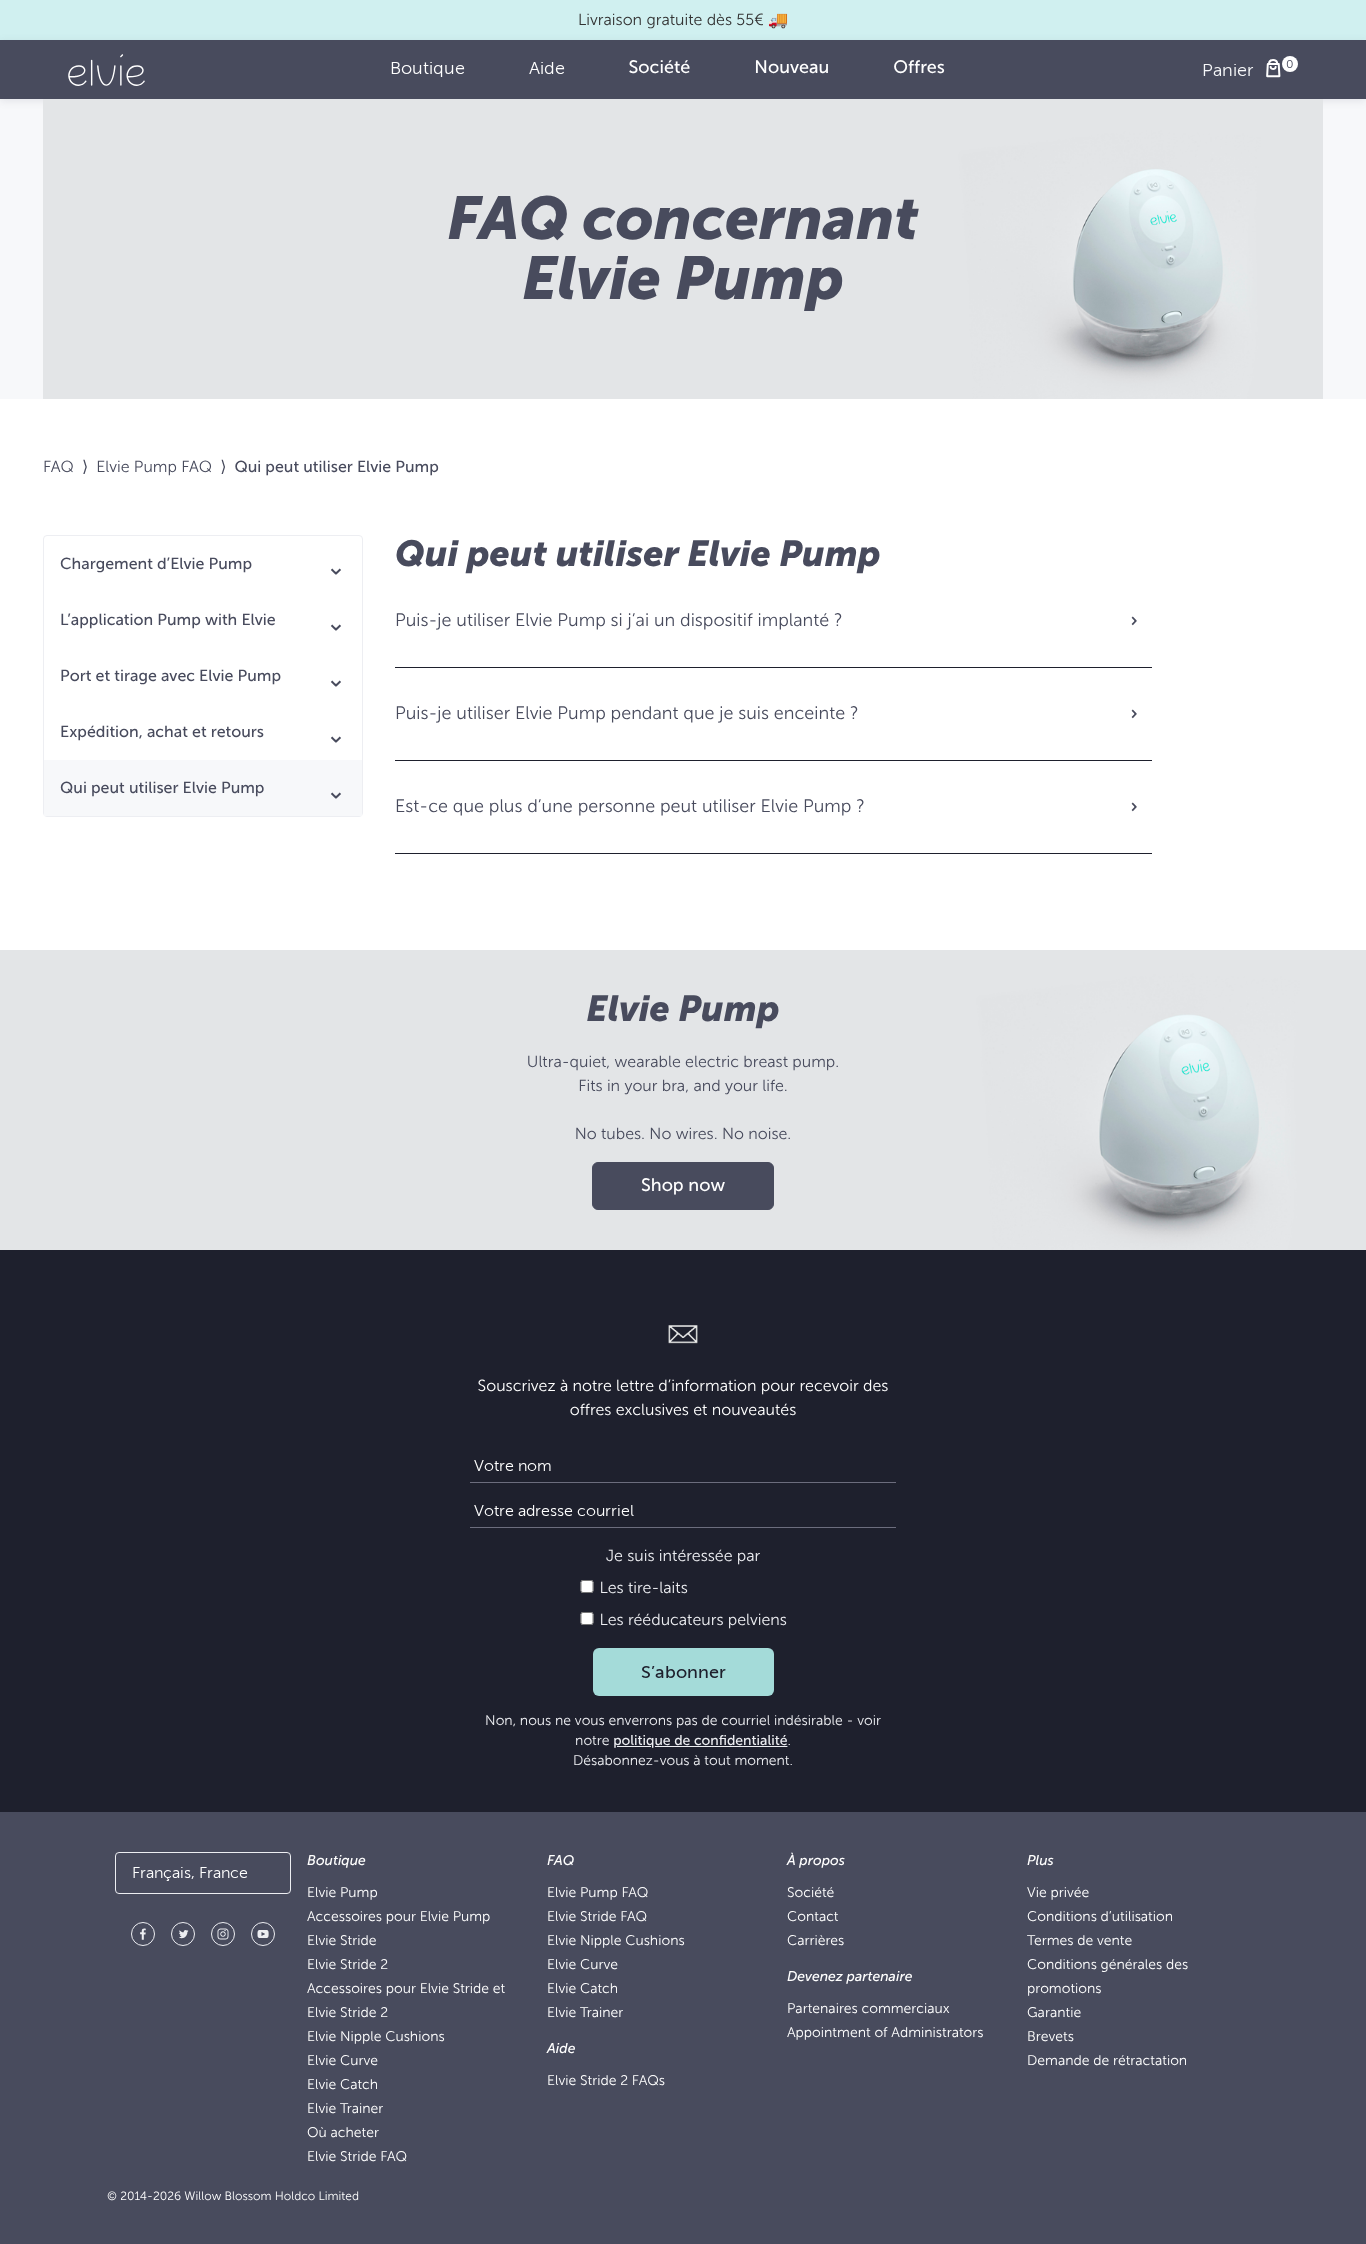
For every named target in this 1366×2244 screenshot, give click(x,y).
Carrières (815, 1941)
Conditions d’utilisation (1100, 1917)
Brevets (1050, 2037)
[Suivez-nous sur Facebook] (143, 1937)
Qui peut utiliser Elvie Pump (162, 788)
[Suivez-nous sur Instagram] (223, 1937)
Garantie (1054, 2013)
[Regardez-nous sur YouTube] (263, 1937)
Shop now (683, 1186)
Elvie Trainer (345, 2109)
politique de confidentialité (700, 1741)
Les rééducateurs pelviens (691, 1620)
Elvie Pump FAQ (154, 467)
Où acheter (343, 2133)
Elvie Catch (342, 2085)
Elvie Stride (341, 1941)
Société (810, 1893)
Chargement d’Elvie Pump (156, 564)
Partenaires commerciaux (868, 2009)
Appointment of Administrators (885, 2033)
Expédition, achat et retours (162, 732)
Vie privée (1058, 1893)
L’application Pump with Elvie (168, 620)
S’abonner (683, 1672)
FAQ (58, 467)
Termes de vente (1079, 1941)
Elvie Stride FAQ (357, 2157)
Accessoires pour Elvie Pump (398, 1917)
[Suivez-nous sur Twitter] (183, 1937)
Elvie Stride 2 (347, 1965)
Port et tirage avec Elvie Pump (170, 676)
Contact (813, 1917)
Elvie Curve (342, 2061)
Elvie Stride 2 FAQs (606, 2081)
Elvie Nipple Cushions (376, 2037)
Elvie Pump (342, 1893)
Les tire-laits (641, 1588)
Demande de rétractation (1107, 2061)
